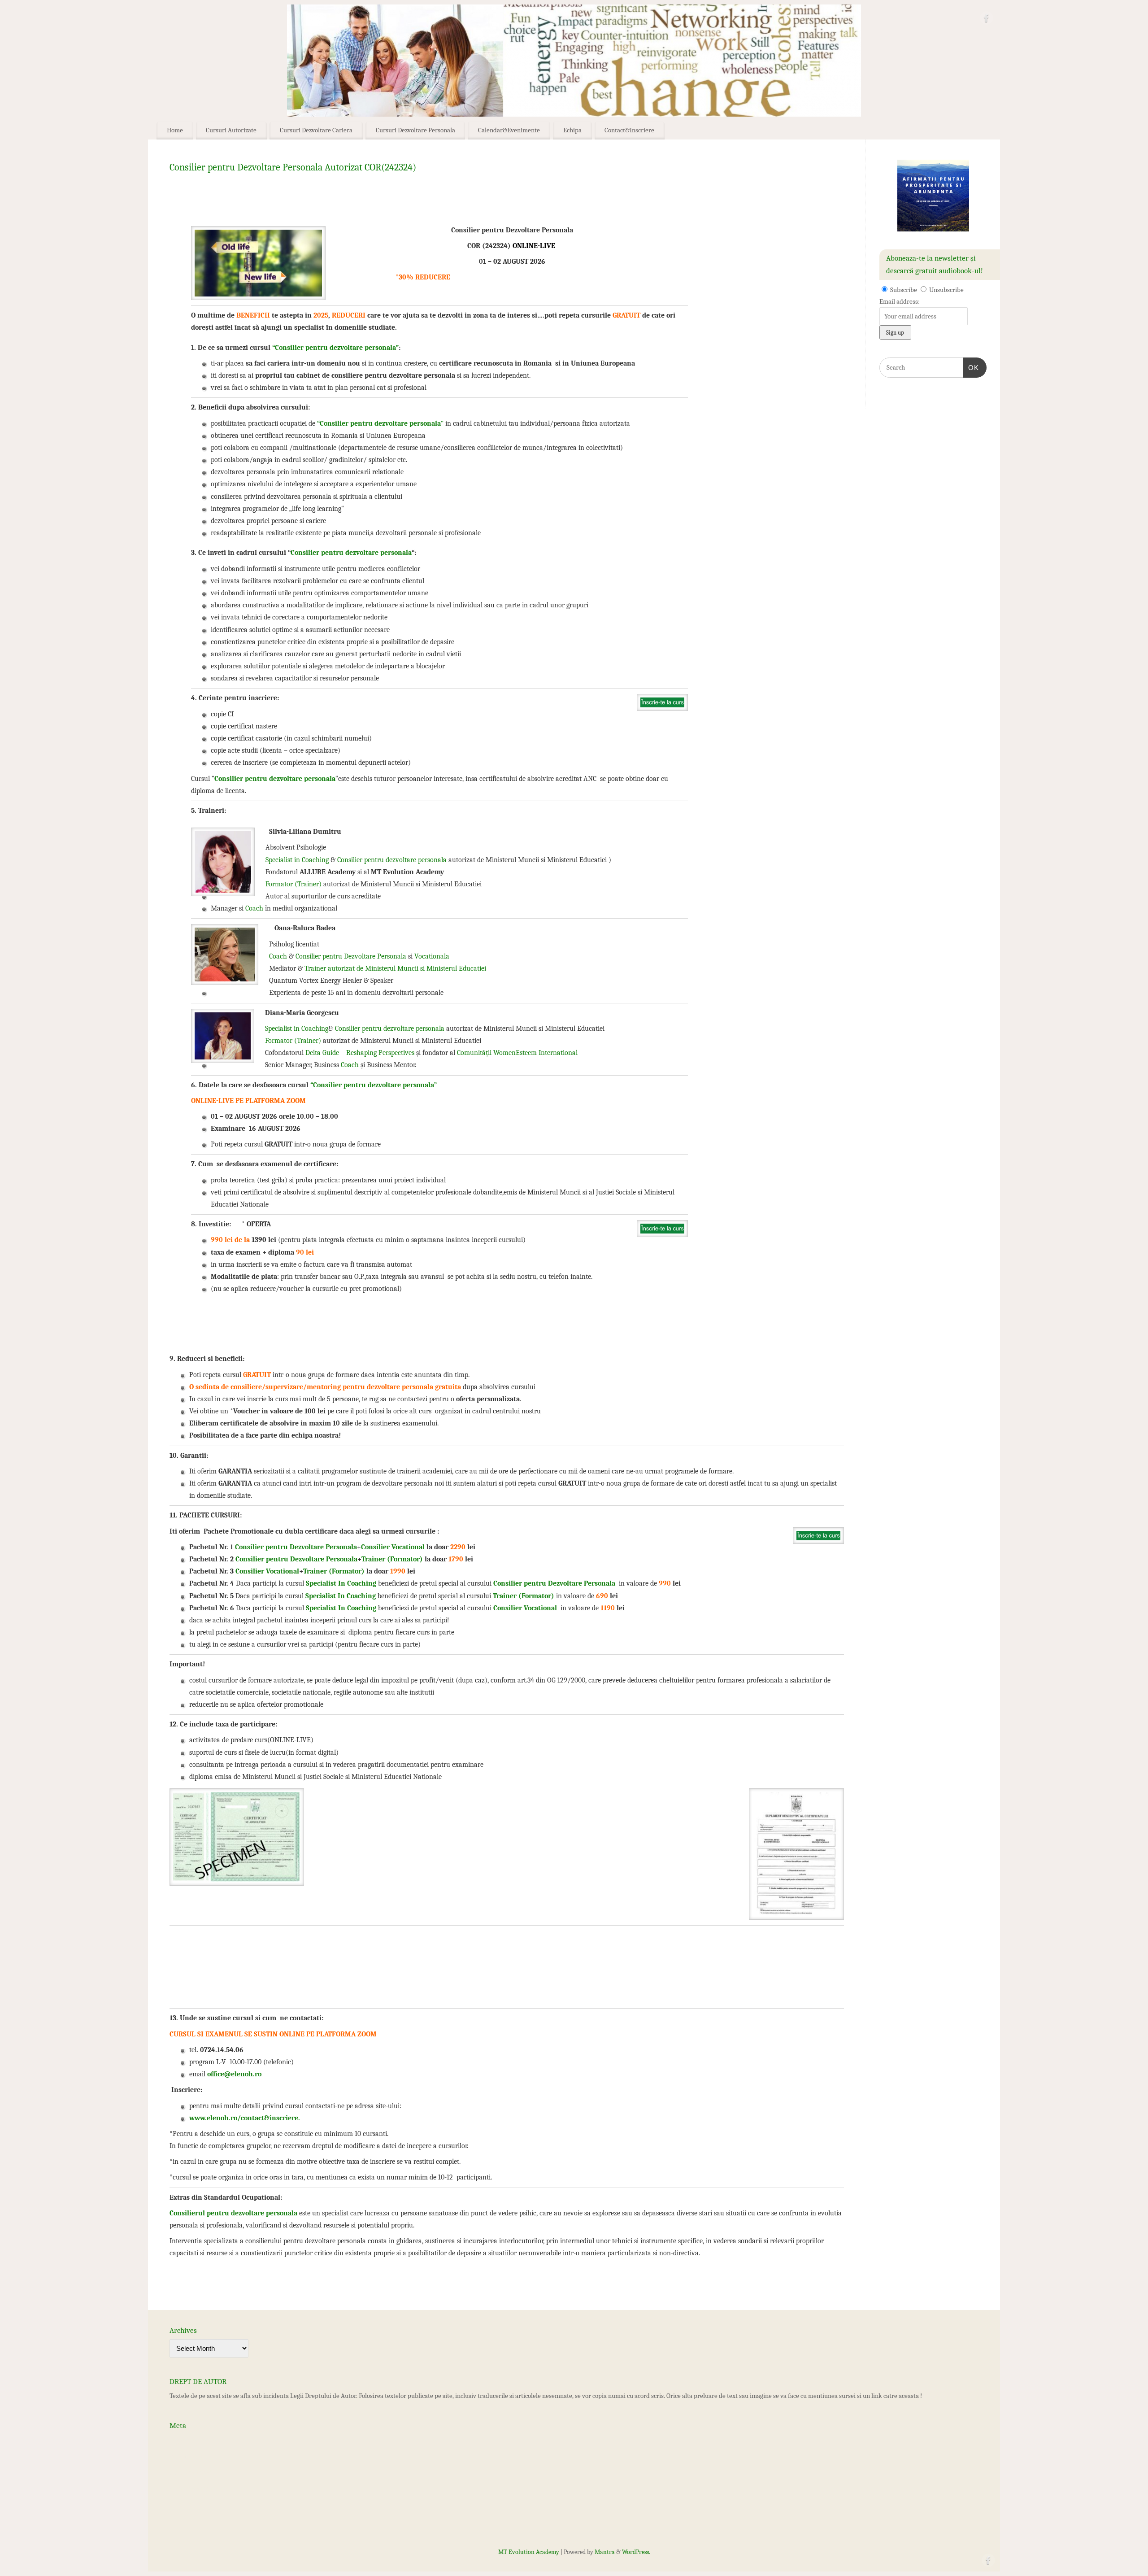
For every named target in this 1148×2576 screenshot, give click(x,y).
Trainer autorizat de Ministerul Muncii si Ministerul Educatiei (395, 968)
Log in (178, 2441)
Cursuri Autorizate (231, 130)
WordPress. (636, 2552)
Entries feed (186, 2457)
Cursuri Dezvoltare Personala (415, 130)
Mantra (605, 2552)
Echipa (572, 130)
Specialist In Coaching (341, 1583)
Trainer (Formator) (392, 1559)
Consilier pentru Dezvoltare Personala (351, 956)
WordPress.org (189, 2488)
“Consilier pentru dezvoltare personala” (335, 348)
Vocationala (431, 956)
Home (175, 130)
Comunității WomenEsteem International (517, 1053)
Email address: (900, 301)
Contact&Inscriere (629, 130)
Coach (254, 908)
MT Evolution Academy (529, 2552)
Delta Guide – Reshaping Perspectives (360, 1053)
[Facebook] (987, 20)
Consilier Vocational (394, 1547)
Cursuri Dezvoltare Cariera (316, 130)
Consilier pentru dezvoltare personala (351, 553)
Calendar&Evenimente (509, 130)
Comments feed (191, 2472)
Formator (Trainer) (294, 884)
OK (971, 367)
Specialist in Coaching (297, 860)
